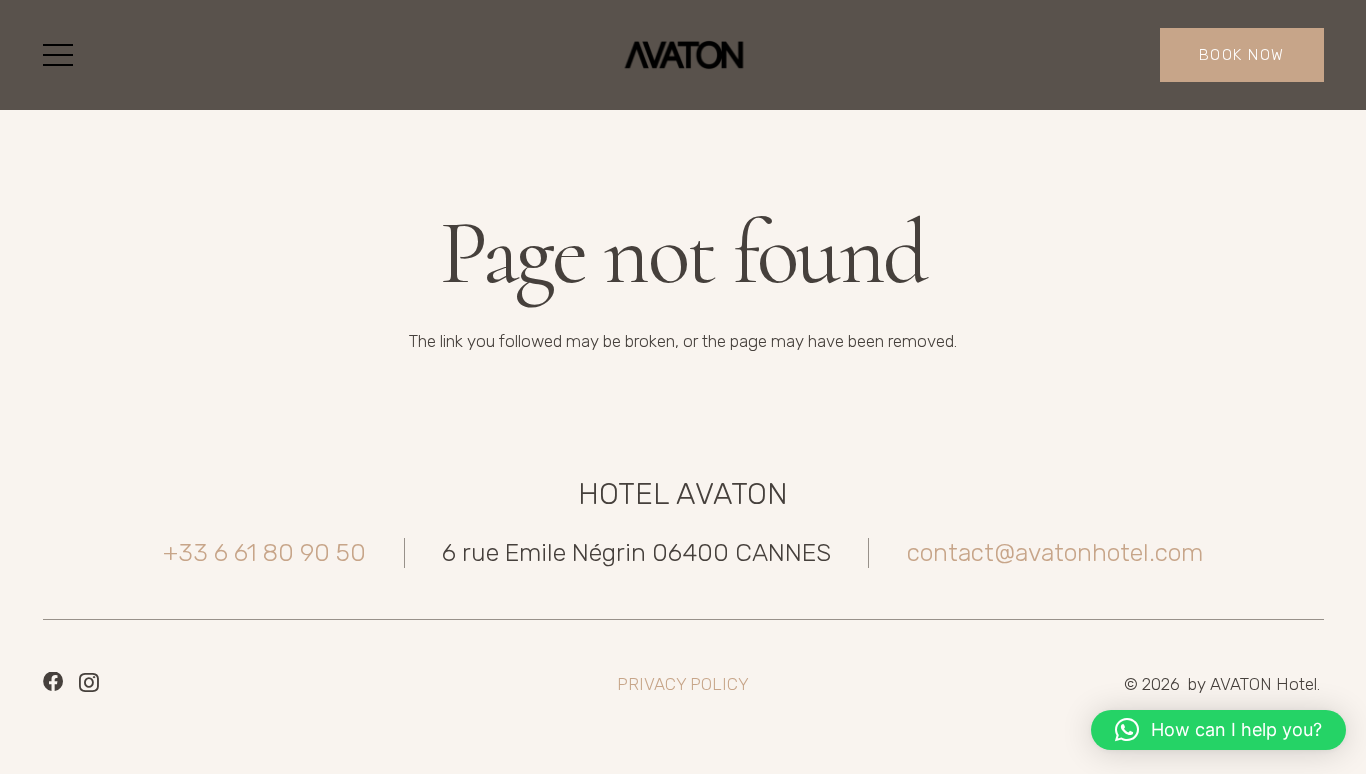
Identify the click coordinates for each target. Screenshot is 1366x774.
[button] (57, 55)
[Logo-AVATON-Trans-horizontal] (683, 55)
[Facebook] (53, 682)
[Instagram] (89, 683)
